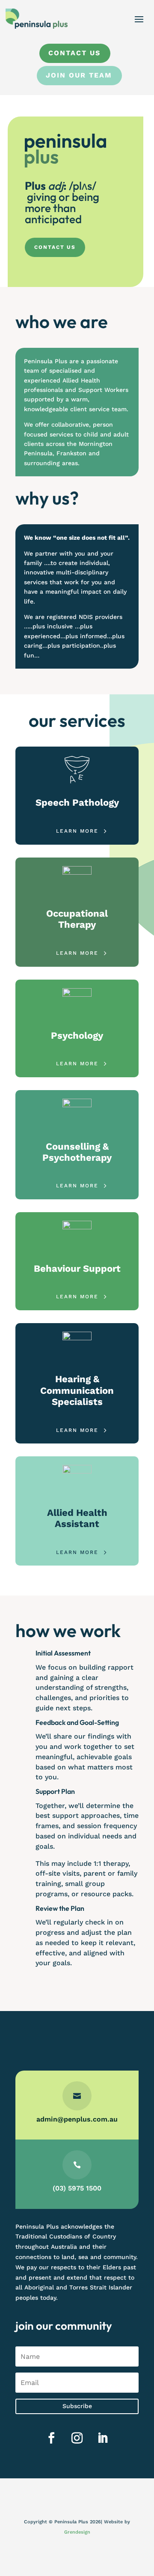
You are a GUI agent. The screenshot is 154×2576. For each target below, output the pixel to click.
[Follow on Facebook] (51, 2438)
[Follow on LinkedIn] (103, 2438)
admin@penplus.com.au (77, 2119)
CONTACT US (55, 247)
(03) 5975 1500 (77, 2188)
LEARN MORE (77, 831)
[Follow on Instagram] (77, 2438)
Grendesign (77, 2532)
